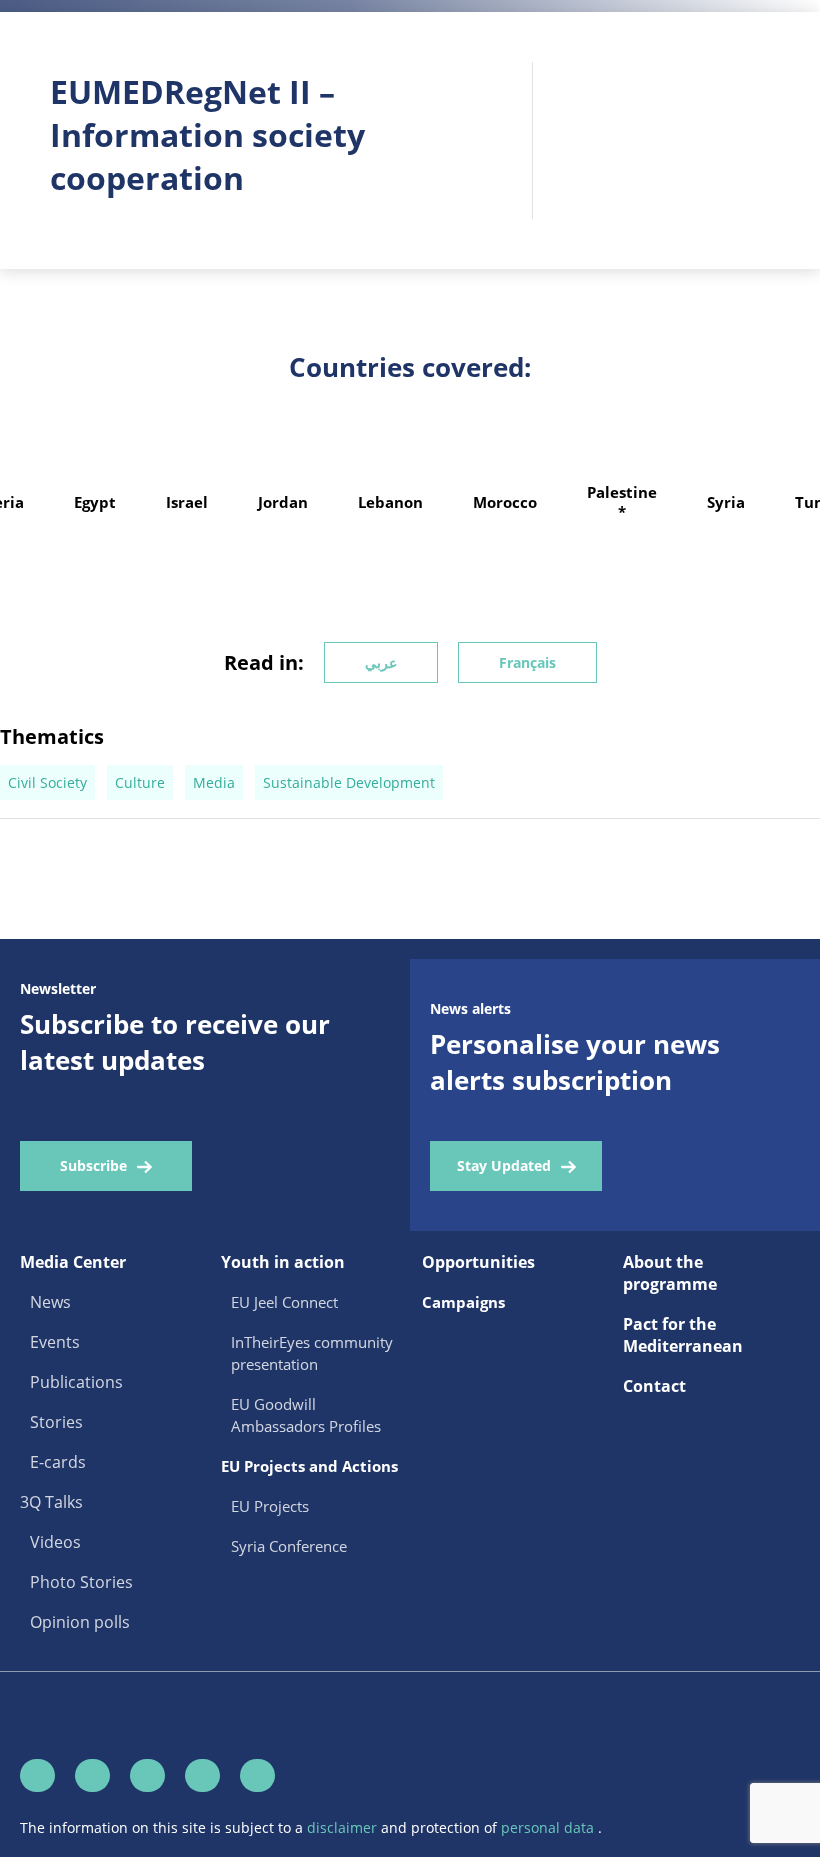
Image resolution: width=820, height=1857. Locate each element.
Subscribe (93, 1165)
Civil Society (47, 782)
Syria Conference (289, 1546)
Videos (55, 1542)
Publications (76, 1382)
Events (55, 1342)
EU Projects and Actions (309, 1466)
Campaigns (463, 1302)
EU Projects (270, 1506)
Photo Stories (81, 1582)
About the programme (670, 1273)
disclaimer (344, 1827)
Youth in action (283, 1262)
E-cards (58, 1462)
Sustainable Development (349, 782)
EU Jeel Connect (284, 1302)
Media (214, 782)
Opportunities (478, 1262)
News (50, 1302)
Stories (56, 1422)
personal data (549, 1827)
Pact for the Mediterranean (683, 1335)
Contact (654, 1386)
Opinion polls (80, 1622)
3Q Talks (51, 1502)
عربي (381, 662)
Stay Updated (504, 1165)
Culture (140, 782)
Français (527, 662)
